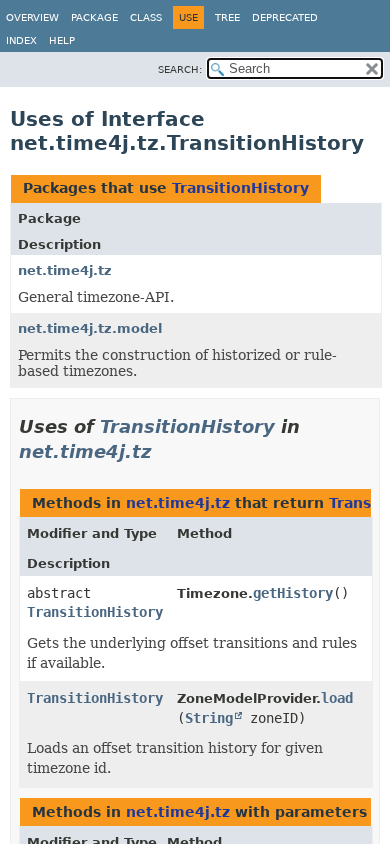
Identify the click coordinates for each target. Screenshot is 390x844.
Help (62, 40)
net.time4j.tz (65, 270)
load (337, 698)
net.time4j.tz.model (90, 328)
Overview (32, 17)
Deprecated (285, 17)
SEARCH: (180, 69)
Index (21, 40)
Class (146, 17)
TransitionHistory (240, 188)
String (209, 718)
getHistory (293, 593)
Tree (227, 17)
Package (94, 17)
